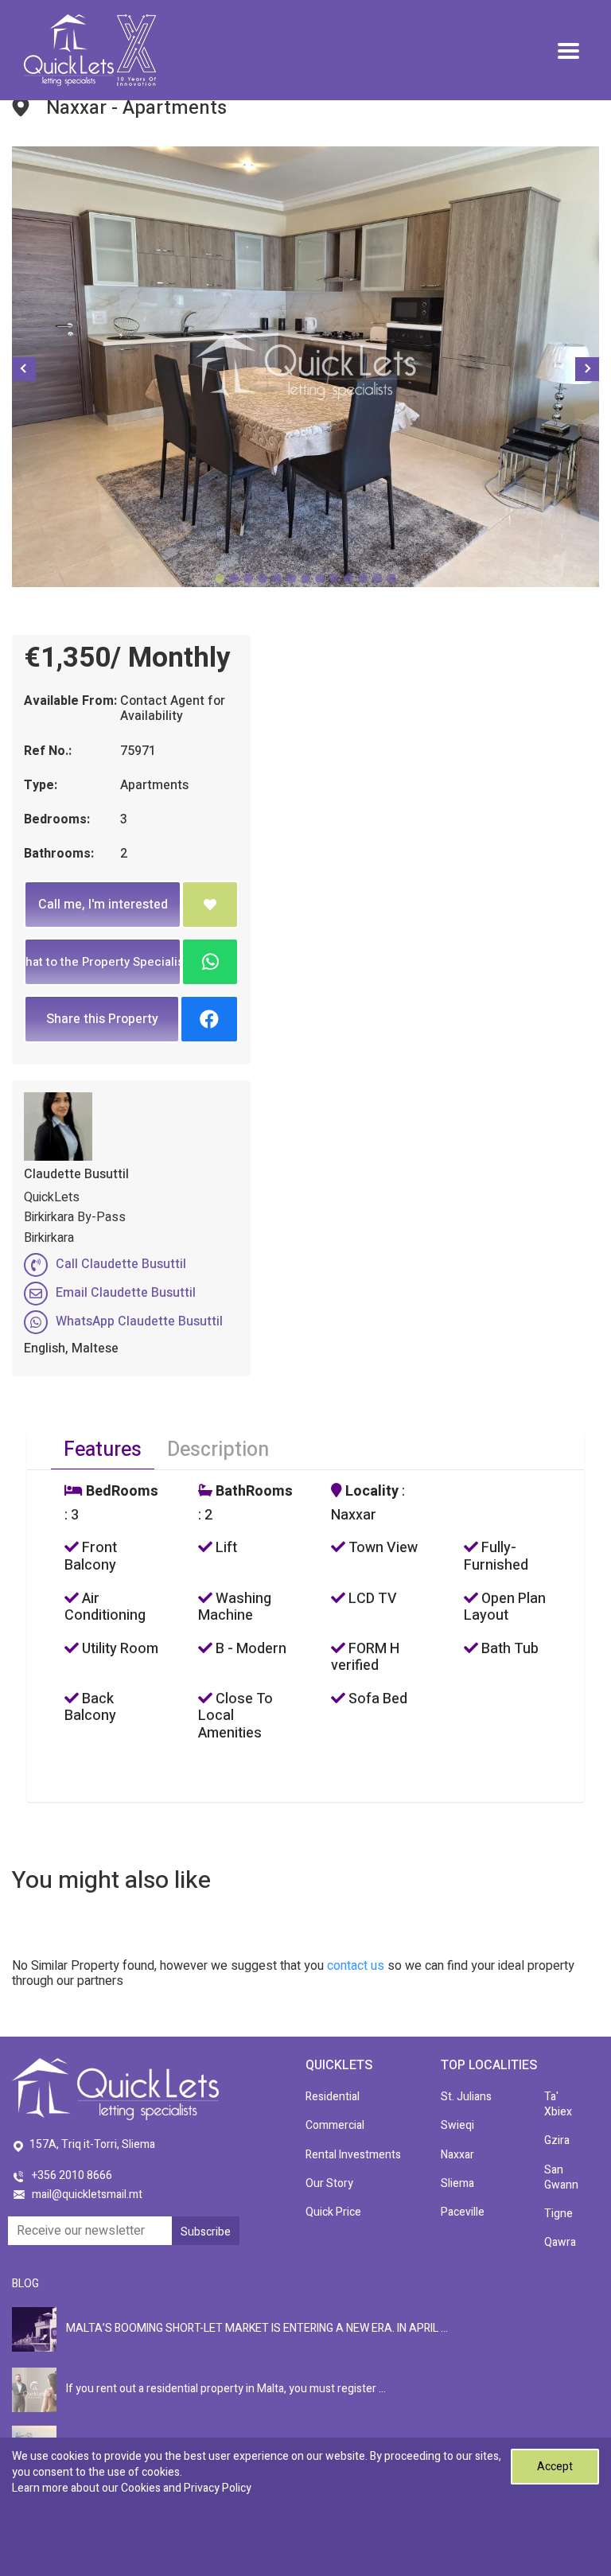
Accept (555, 2467)
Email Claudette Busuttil (126, 1293)
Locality (370, 1492)
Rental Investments (353, 2155)
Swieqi (457, 2125)
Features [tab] (103, 1450)
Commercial (335, 2125)
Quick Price (333, 2212)
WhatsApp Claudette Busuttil (139, 1321)
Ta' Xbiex (558, 2104)
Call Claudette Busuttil (121, 1264)
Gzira (557, 2140)
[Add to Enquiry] (210, 905)
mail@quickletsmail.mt (87, 2195)
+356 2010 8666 (72, 2175)
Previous (24, 369)
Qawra (560, 2242)
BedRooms (121, 1492)
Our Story (329, 2183)
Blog (25, 2284)
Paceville (463, 2212)
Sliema (457, 2183)
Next (587, 369)
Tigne (558, 2214)
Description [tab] (218, 1450)
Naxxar (457, 2155)
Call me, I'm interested (103, 905)
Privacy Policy (218, 2488)
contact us (356, 1966)
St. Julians (466, 2097)
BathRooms (253, 1492)
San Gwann (561, 2177)
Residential (333, 2097)
